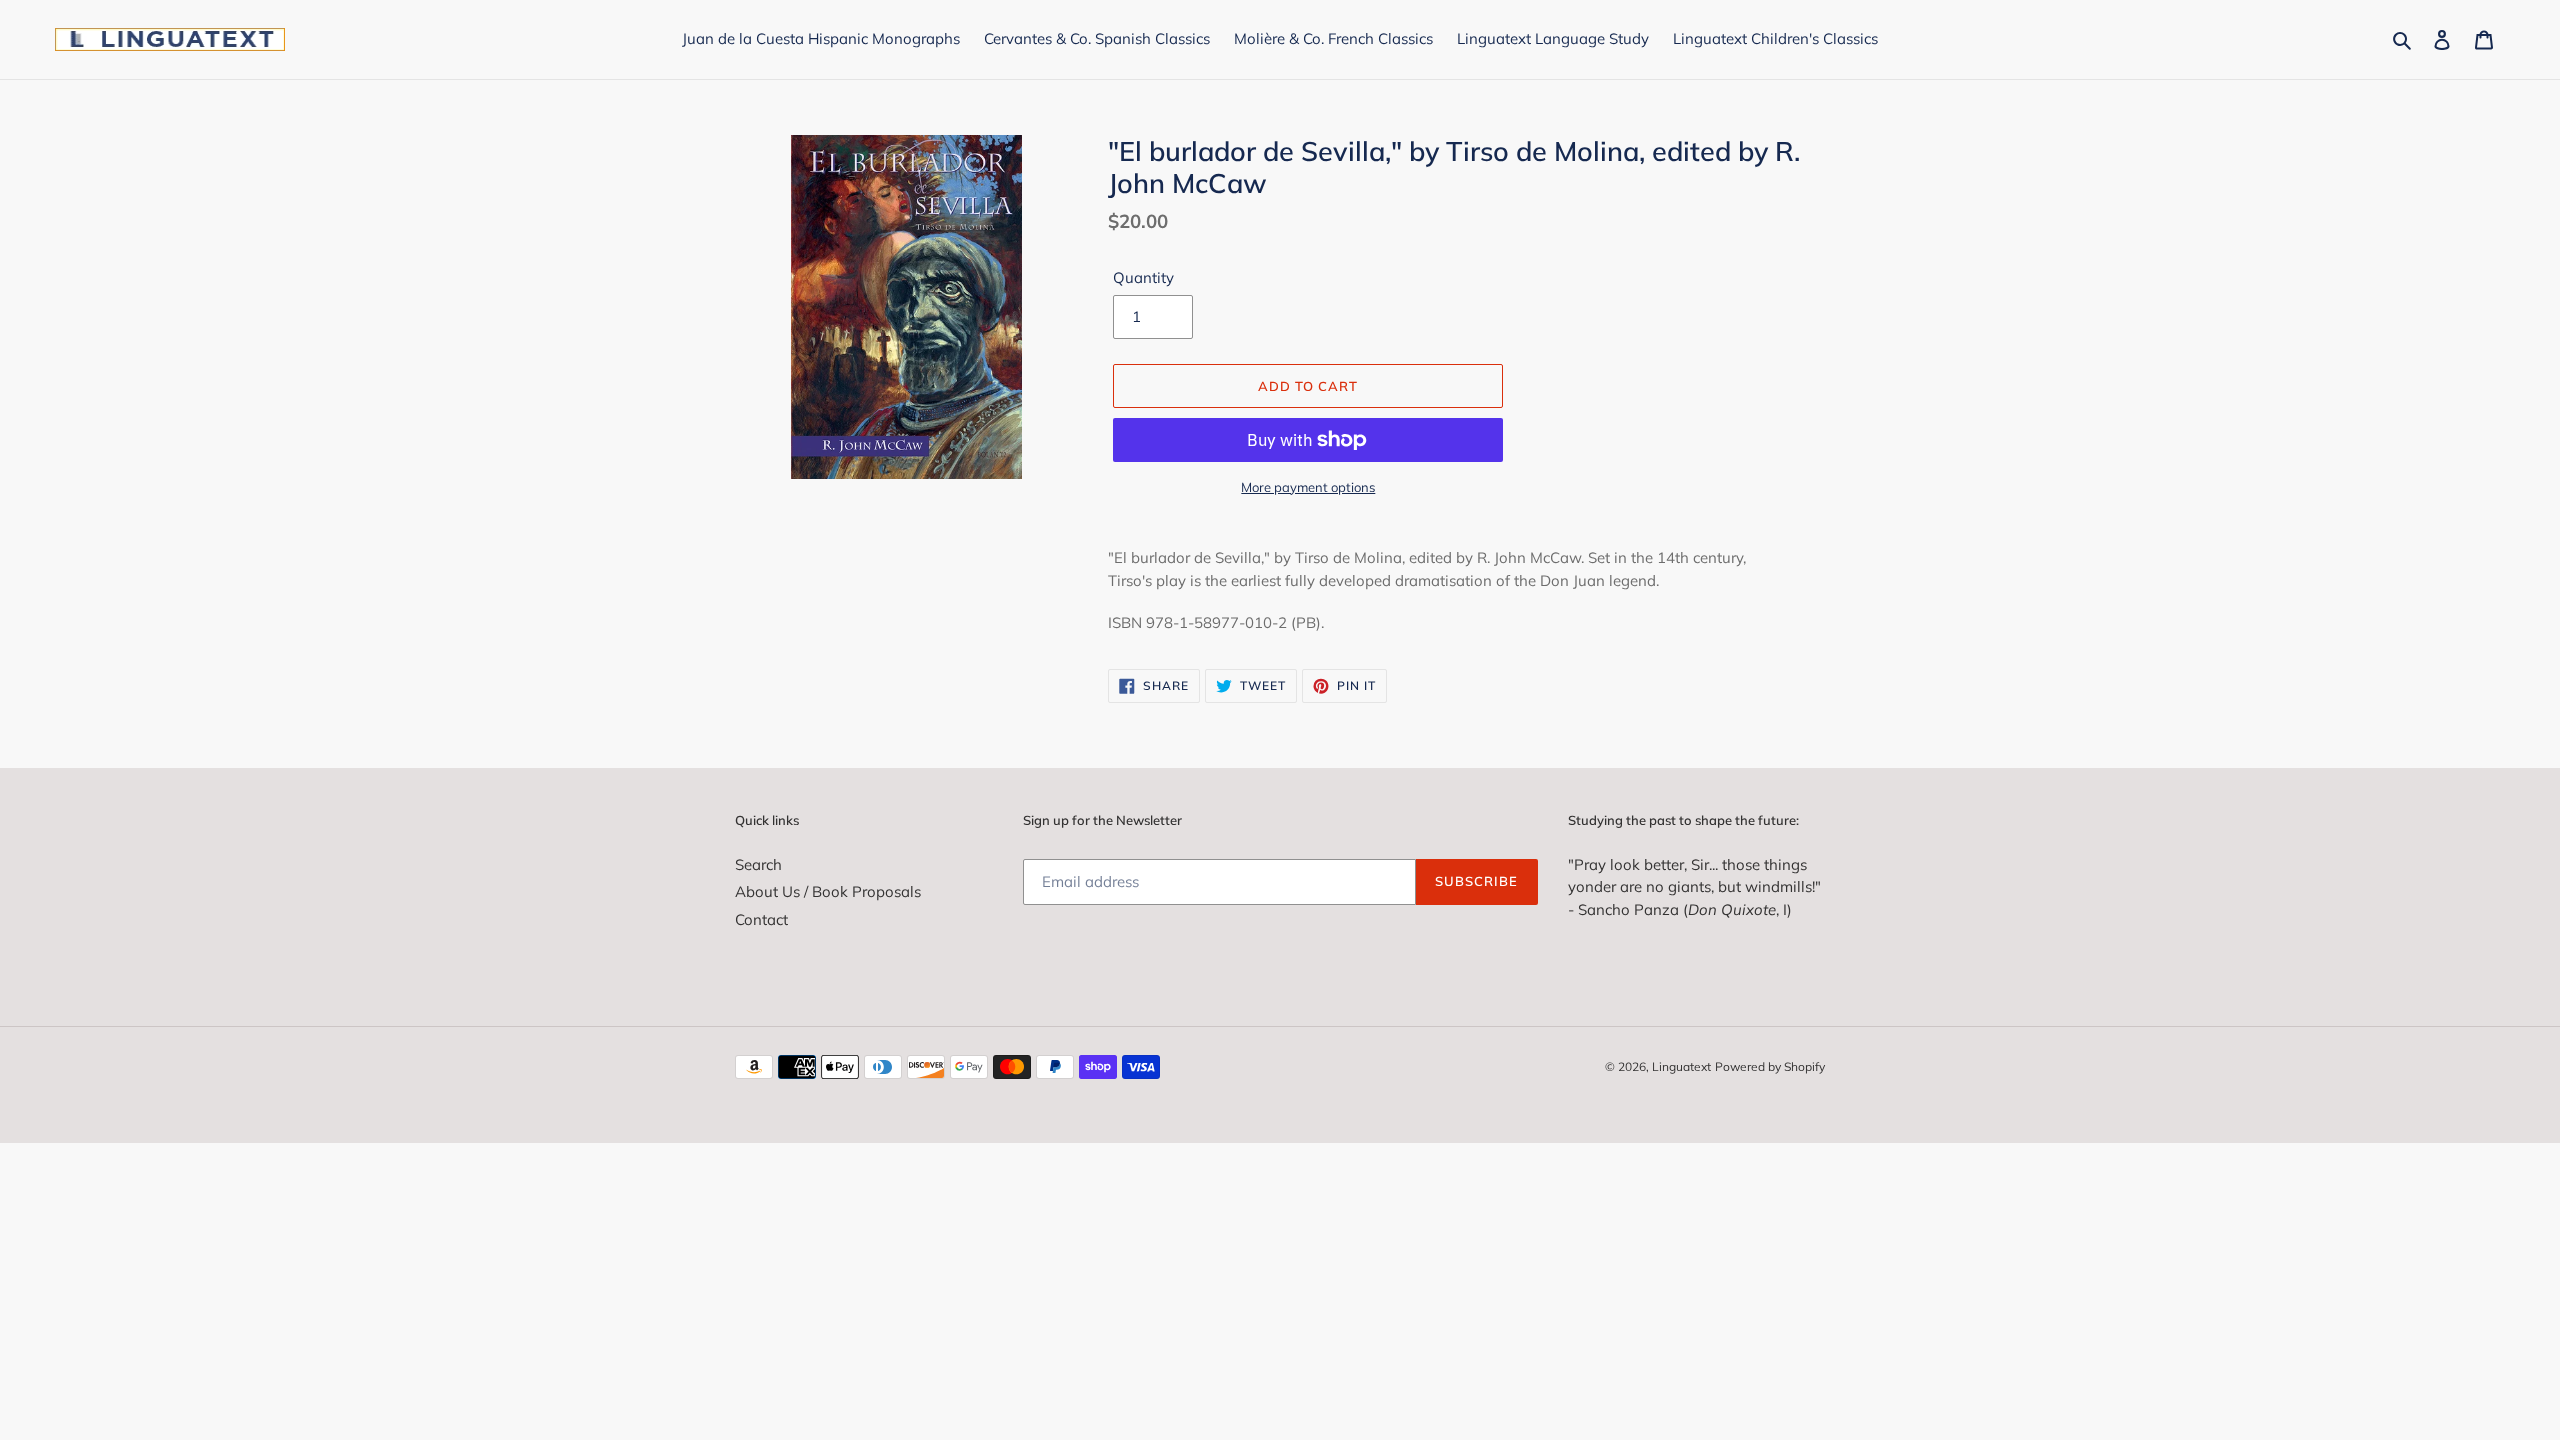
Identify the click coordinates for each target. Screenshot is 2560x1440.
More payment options (1308, 487)
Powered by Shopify (1770, 1066)
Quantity (1143, 277)
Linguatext (1681, 1066)
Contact (761, 919)
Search (758, 864)
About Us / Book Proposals (828, 891)
